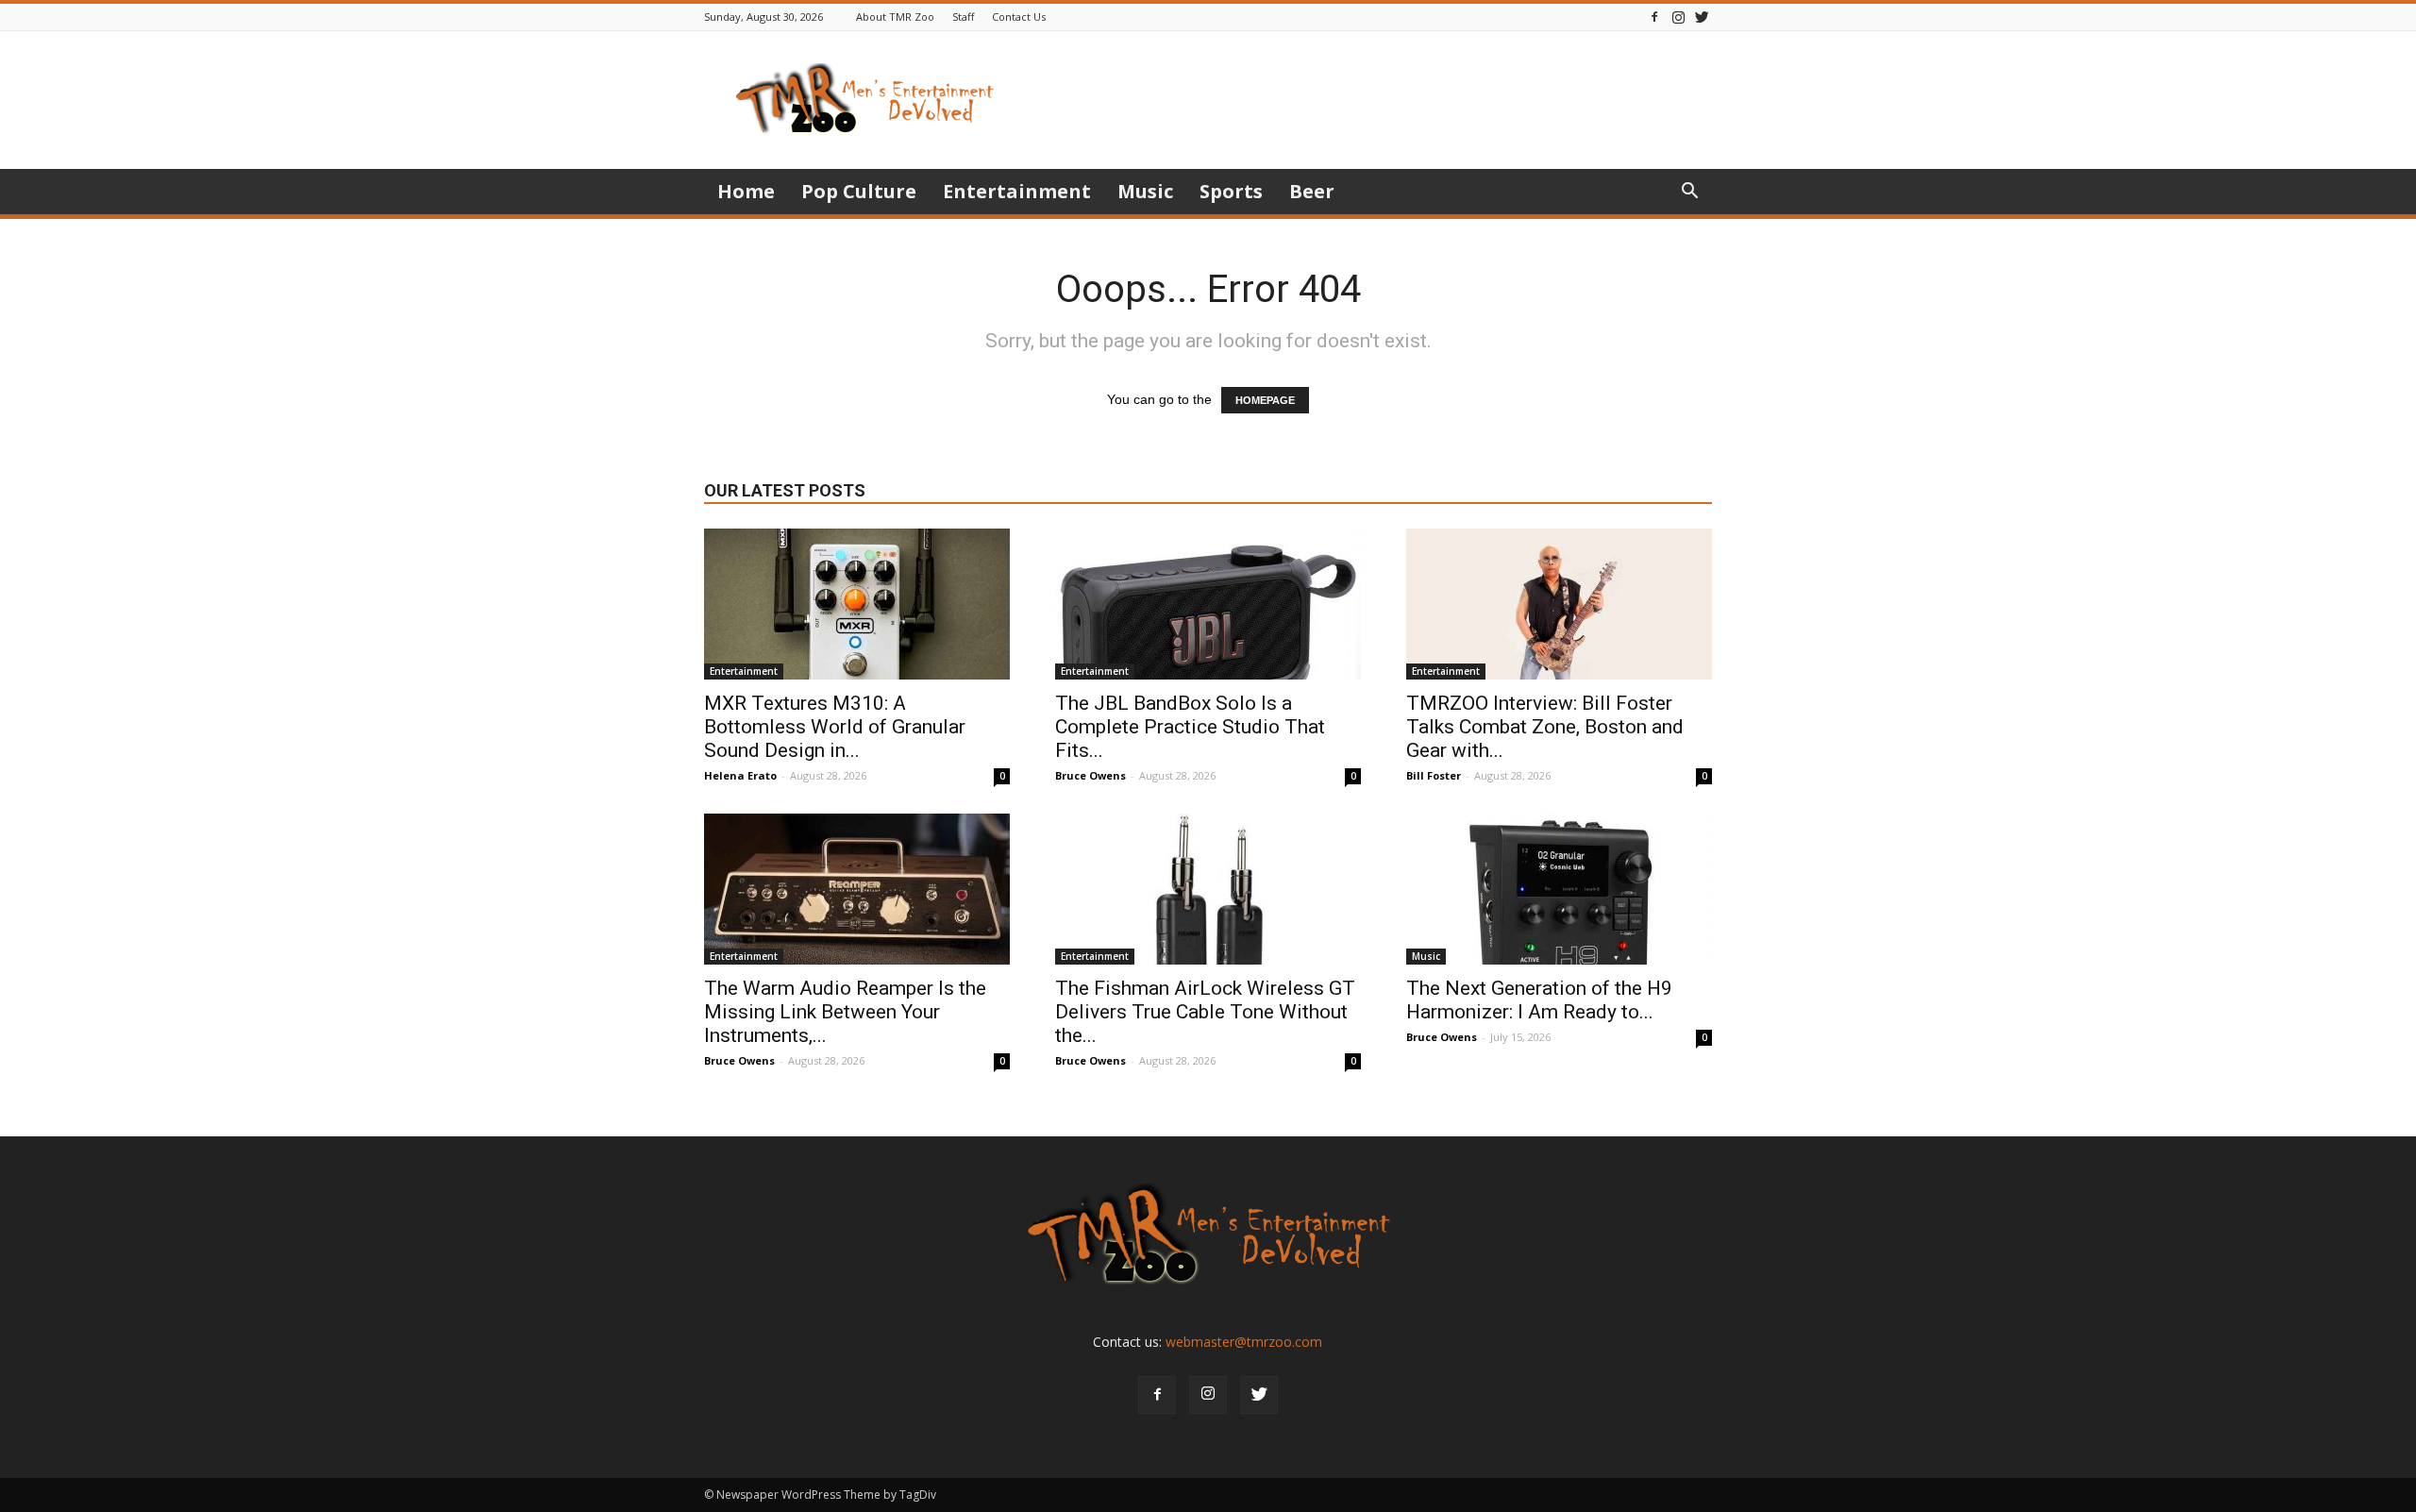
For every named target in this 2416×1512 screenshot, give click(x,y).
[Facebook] (1654, 17)
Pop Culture (859, 191)
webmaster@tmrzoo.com (1244, 1342)
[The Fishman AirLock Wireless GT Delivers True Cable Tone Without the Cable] (1208, 889)
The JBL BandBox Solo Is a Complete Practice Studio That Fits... (1190, 727)
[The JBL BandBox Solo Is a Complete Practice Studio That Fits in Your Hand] (1208, 604)
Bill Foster (1434, 775)
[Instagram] (1678, 17)
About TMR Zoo (895, 17)
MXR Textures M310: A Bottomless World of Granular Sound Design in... (835, 727)
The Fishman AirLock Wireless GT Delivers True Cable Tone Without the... (1205, 1012)
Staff (963, 17)
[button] (1689, 193)
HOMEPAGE (1265, 400)
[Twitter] (1702, 17)
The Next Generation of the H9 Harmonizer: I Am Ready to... (1539, 1000)
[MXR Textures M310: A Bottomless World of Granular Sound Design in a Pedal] (857, 604)
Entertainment (1017, 191)
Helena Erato (740, 775)
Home (746, 191)
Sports (1231, 191)
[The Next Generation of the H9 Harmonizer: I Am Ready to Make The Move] (1559, 889)
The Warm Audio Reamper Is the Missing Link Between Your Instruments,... (845, 1012)
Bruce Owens (1091, 775)
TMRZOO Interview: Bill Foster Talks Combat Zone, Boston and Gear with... (1545, 727)
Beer (1312, 191)
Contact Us (1019, 17)
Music (1145, 191)
